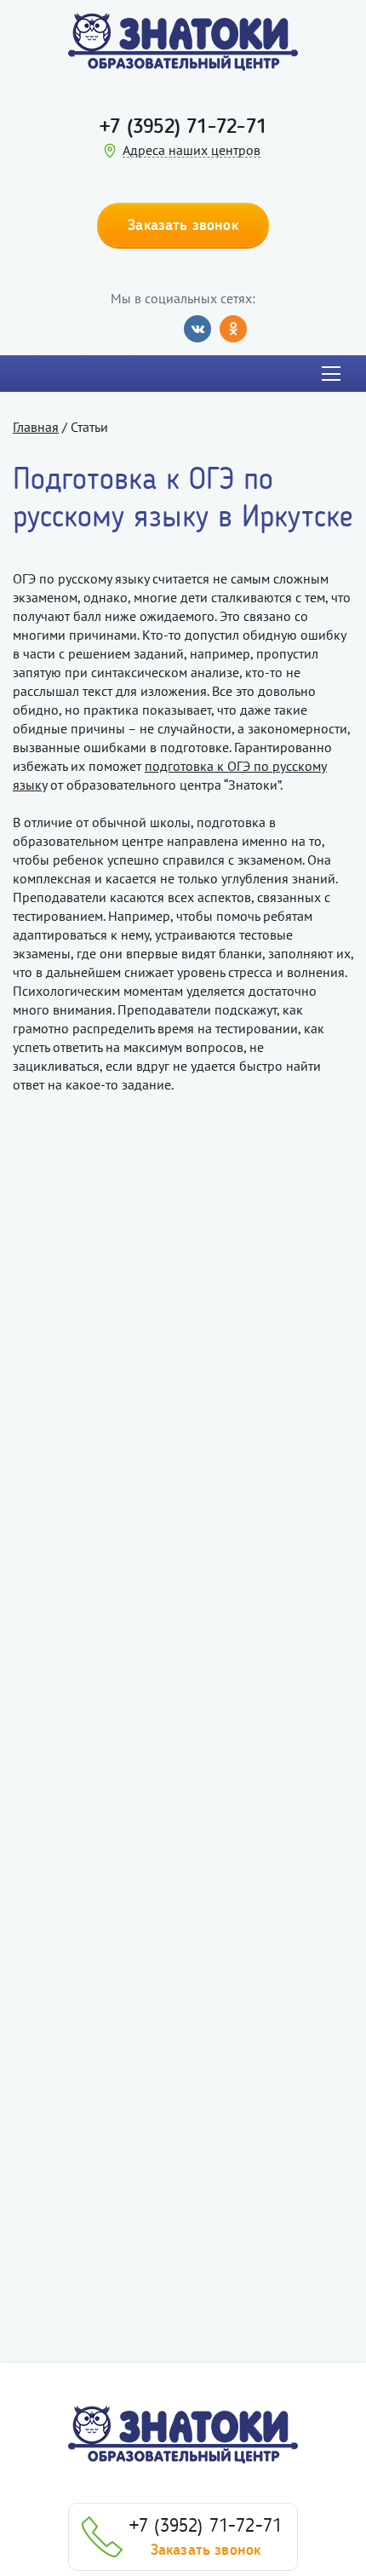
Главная (36, 427)
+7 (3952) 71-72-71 (183, 126)
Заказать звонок (206, 2550)
